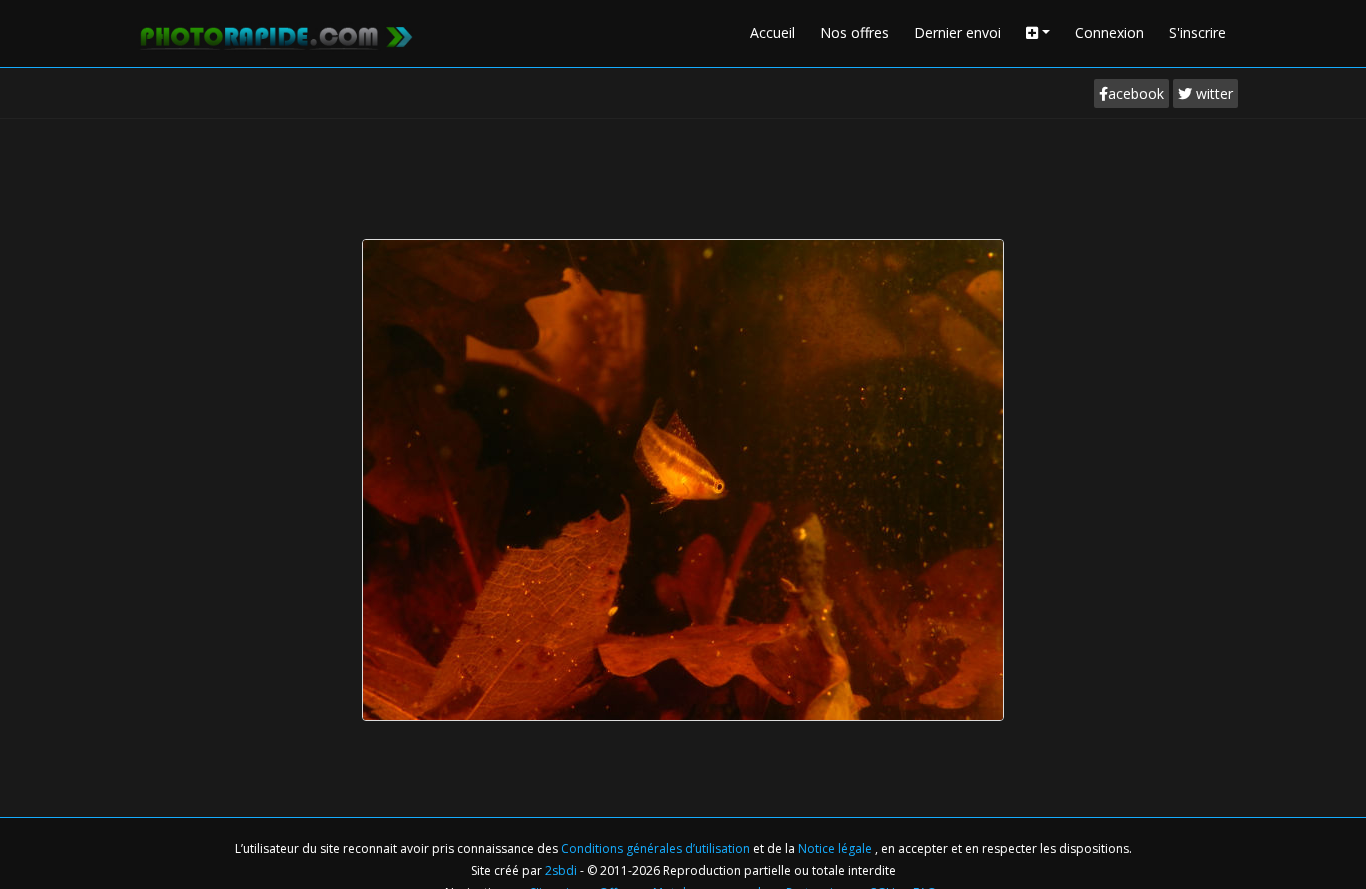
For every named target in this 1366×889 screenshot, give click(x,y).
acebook (1136, 93)
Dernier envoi (957, 32)
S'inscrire (1197, 32)
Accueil (772, 32)
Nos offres (854, 32)
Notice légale (836, 848)
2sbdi (561, 870)
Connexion (1109, 32)
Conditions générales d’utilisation (657, 848)
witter (1212, 93)
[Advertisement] (683, 174)
